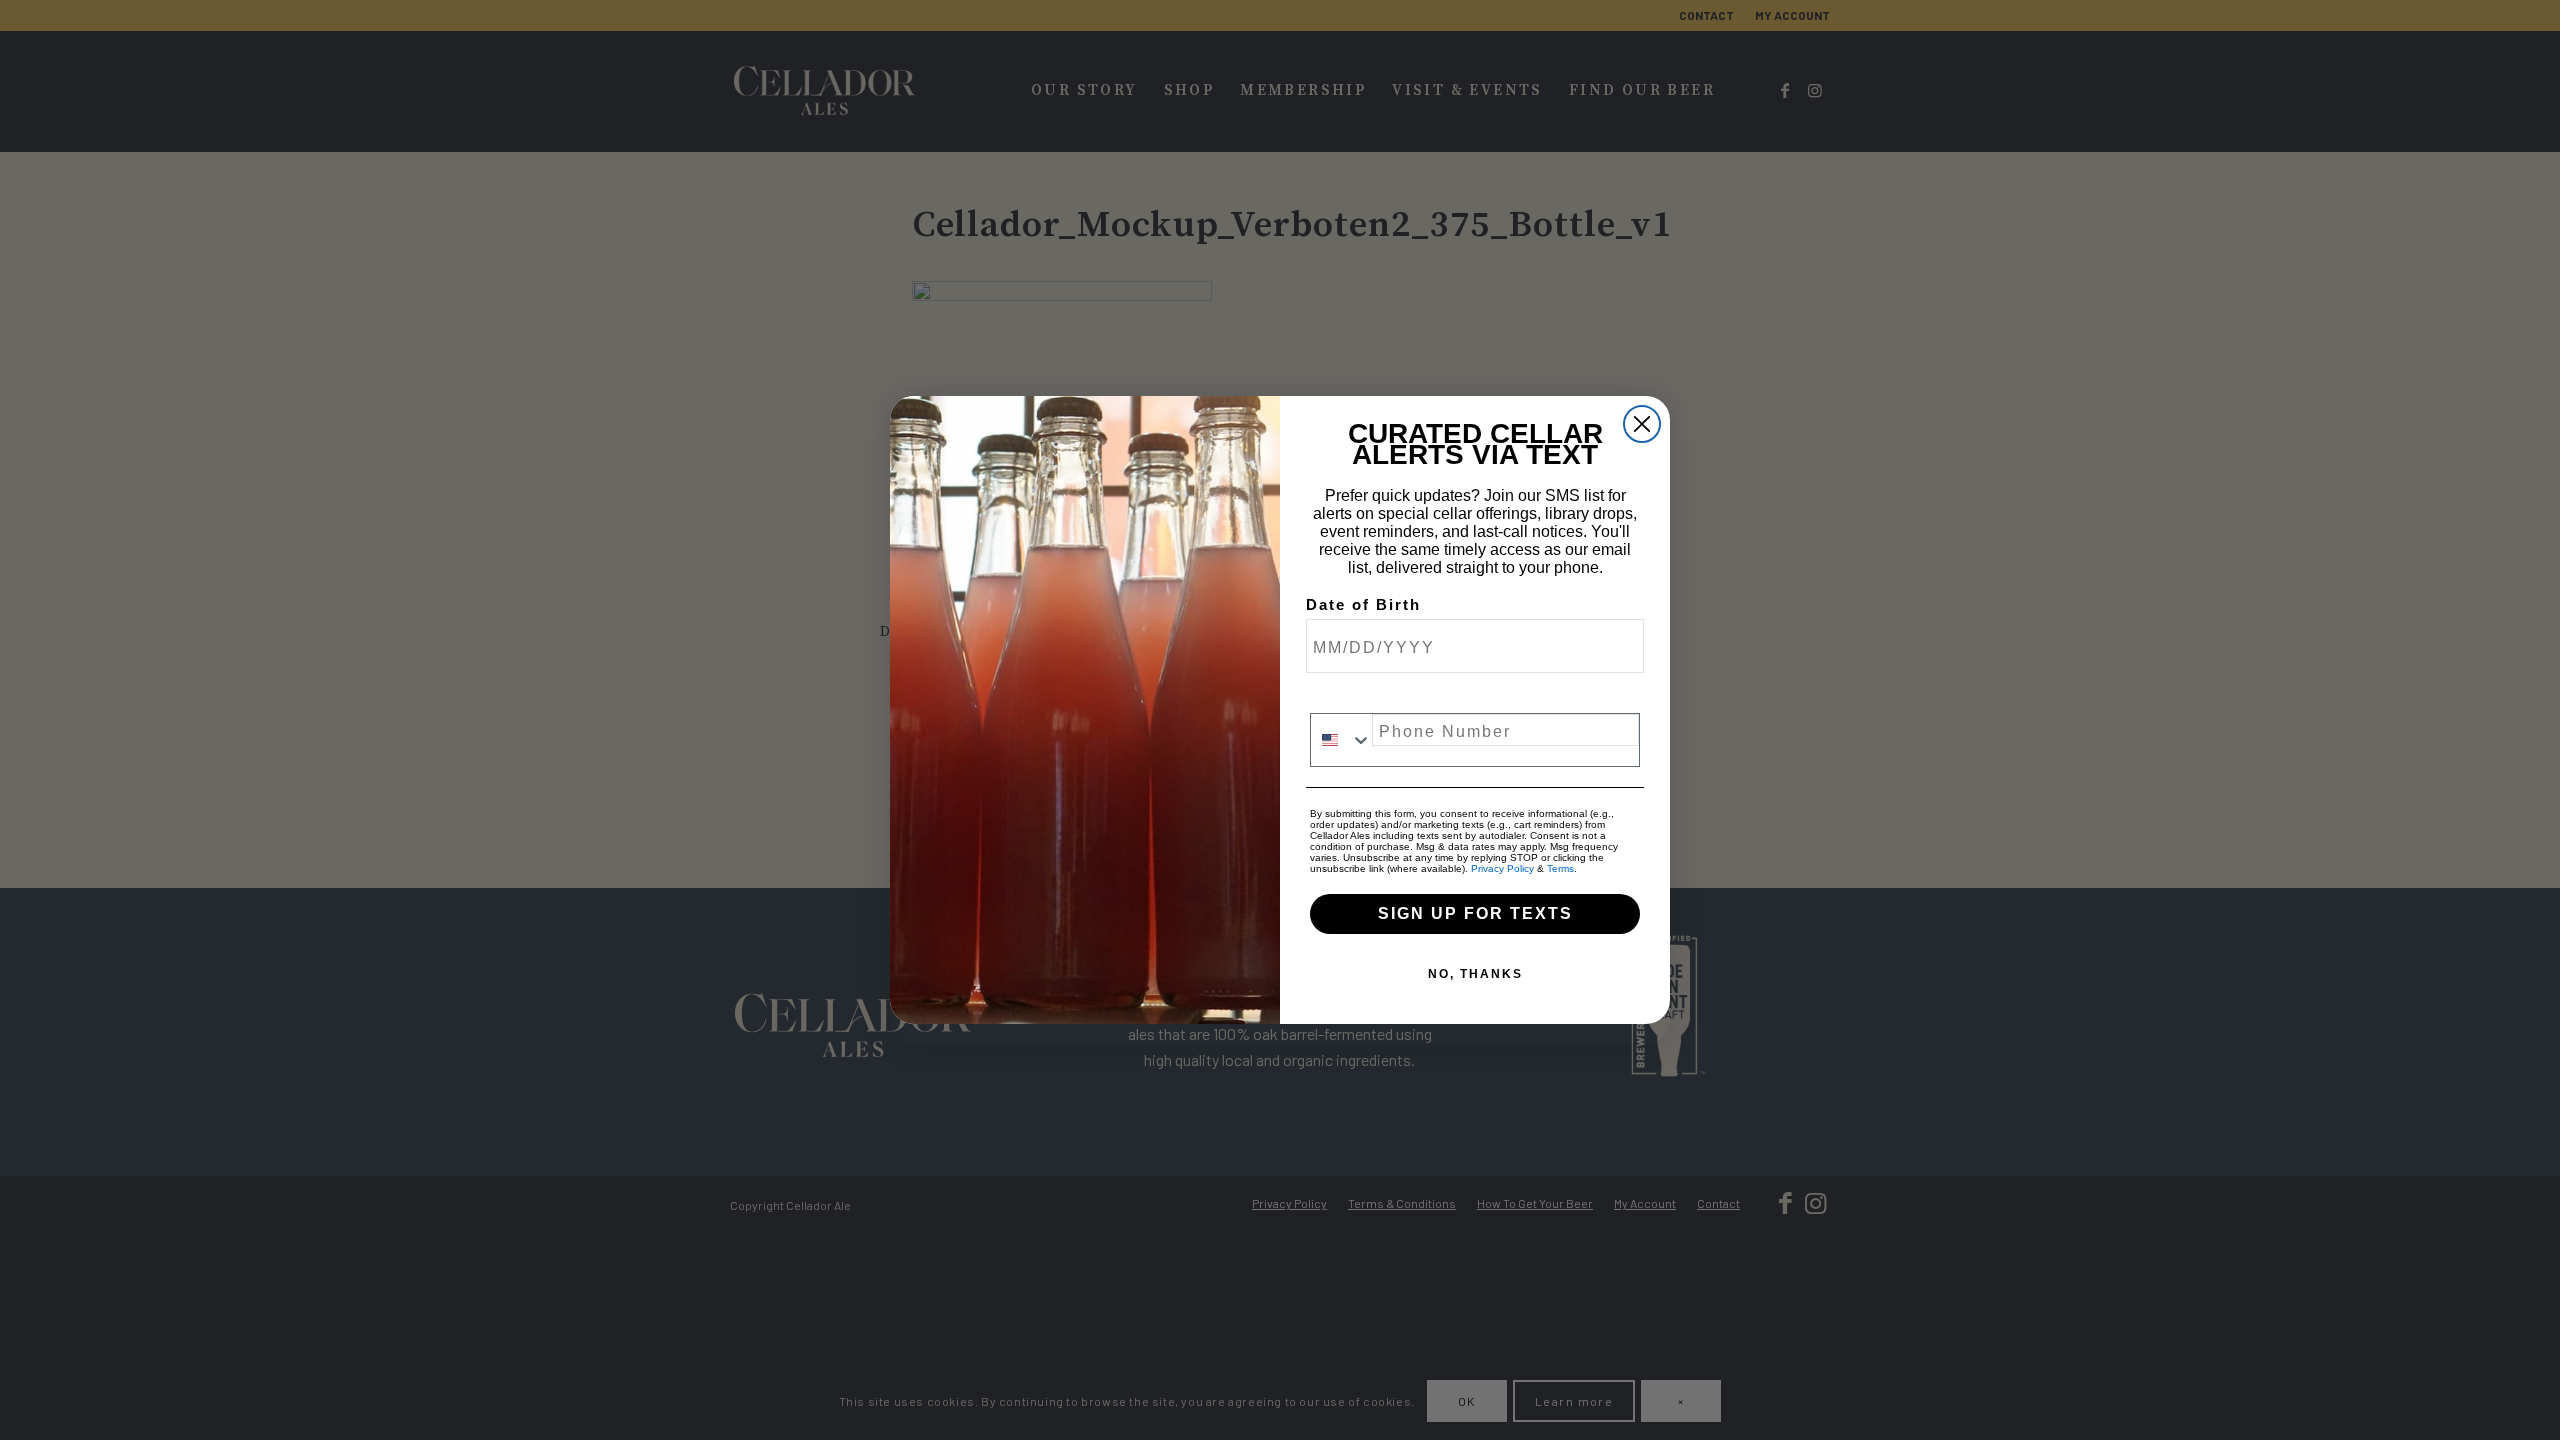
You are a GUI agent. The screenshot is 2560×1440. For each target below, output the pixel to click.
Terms (1560, 868)
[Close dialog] (1642, 424)
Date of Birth (1363, 605)
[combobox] (1341, 740)
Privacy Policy (1502, 868)
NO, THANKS (1475, 974)
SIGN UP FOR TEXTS (1475, 913)
